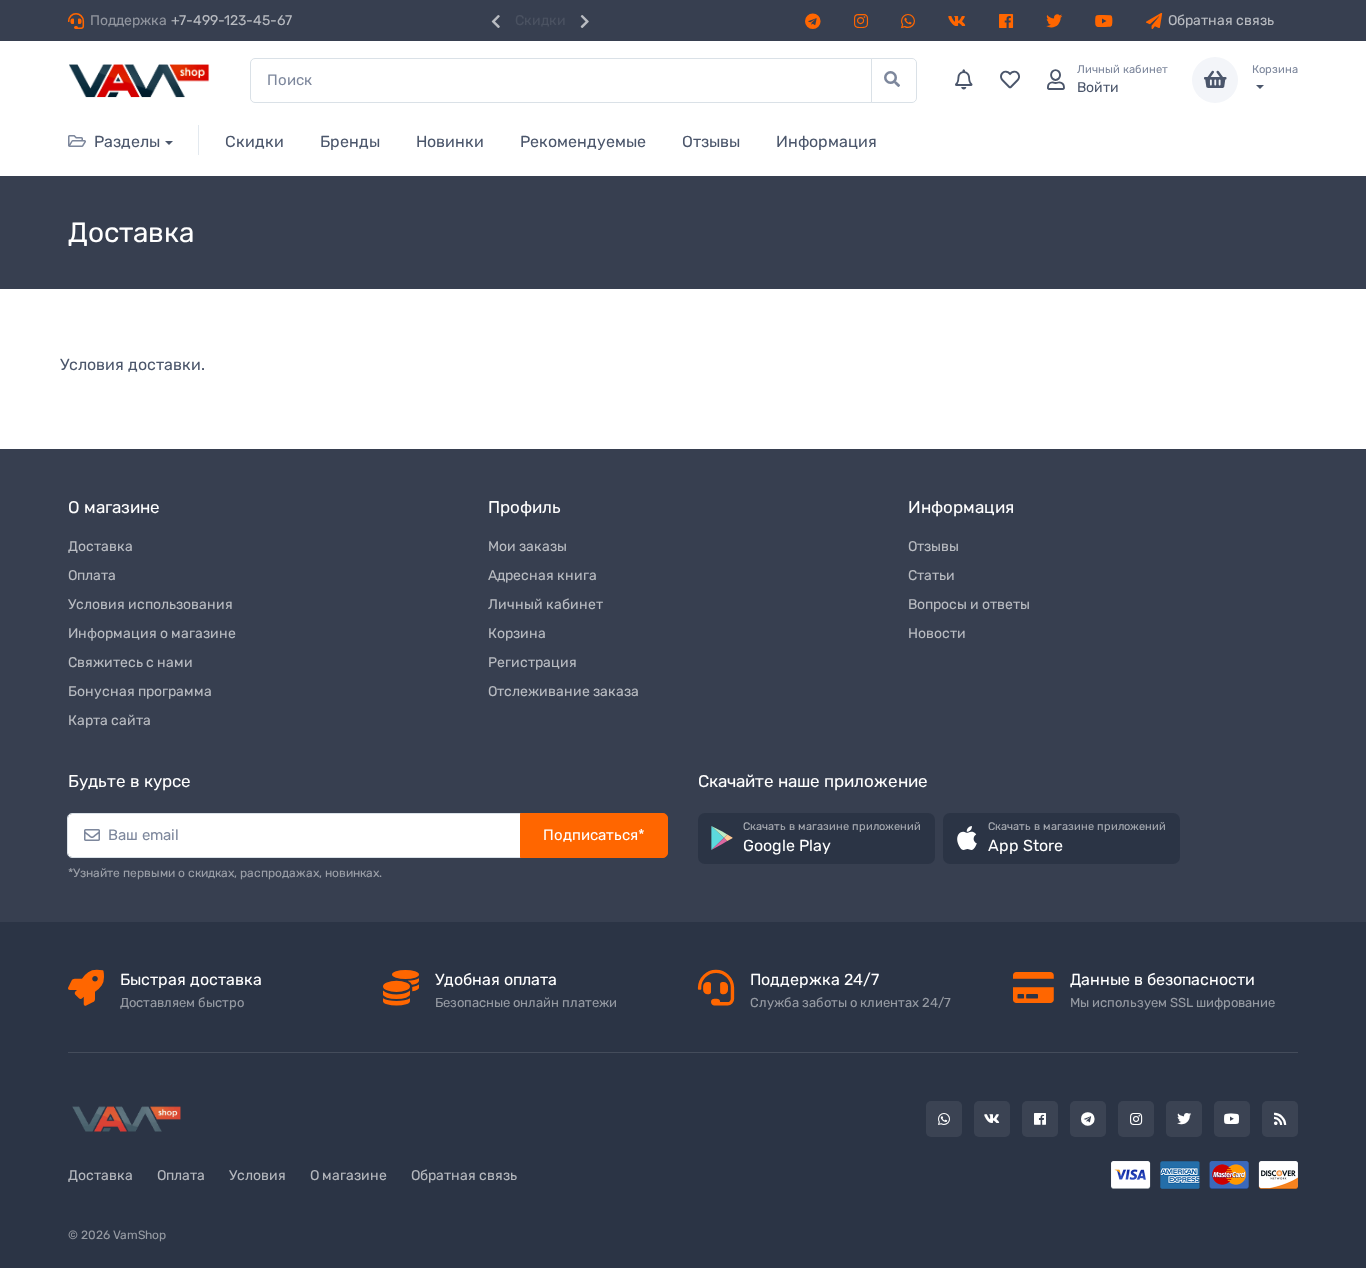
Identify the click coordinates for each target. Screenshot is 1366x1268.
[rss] (1280, 1119)
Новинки (450, 141)
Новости (937, 633)
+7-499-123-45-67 (231, 20)
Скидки (540, 20)
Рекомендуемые (583, 141)
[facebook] (1009, 20)
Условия (257, 1175)
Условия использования (150, 604)
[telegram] (816, 20)
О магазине (348, 1175)
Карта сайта (109, 720)
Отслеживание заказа (563, 691)
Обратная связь (1221, 20)
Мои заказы (527, 546)
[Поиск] (894, 80)
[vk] (960, 20)
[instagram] (864, 20)
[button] (816, 838)
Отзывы (711, 141)
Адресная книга (542, 575)
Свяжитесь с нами (130, 662)
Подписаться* (594, 835)
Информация (826, 141)
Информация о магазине (152, 633)
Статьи (931, 575)
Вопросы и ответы (969, 604)
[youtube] (1107, 20)
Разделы (127, 141)
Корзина (517, 633)
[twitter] (1057, 20)
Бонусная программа (140, 691)
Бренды (350, 141)
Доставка (100, 546)
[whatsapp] (911, 20)
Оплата (92, 575)
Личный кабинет (545, 604)
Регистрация (532, 662)
